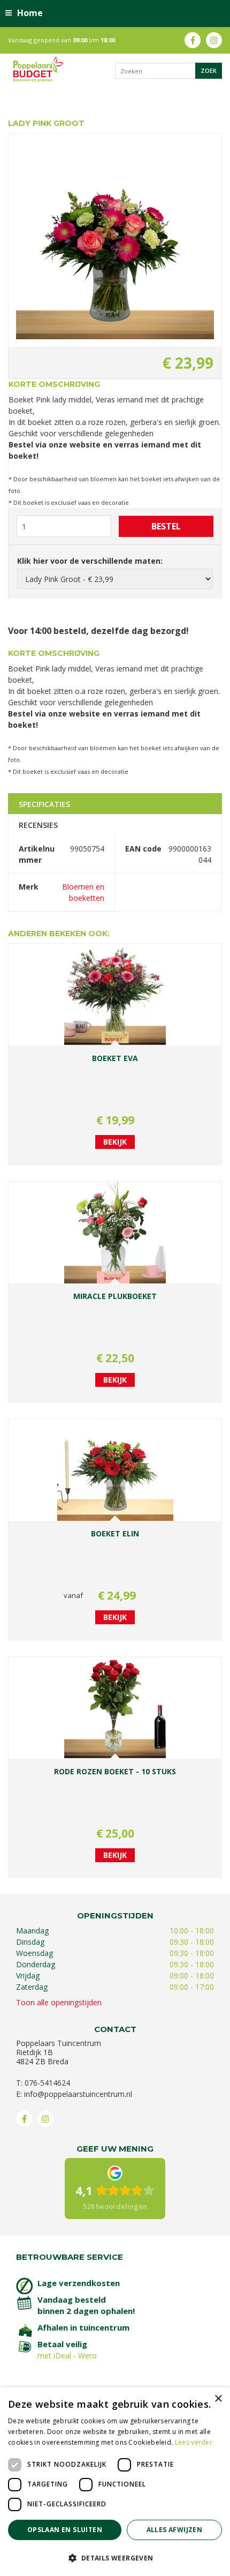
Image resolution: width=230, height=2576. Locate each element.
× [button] (218, 2399)
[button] (115, 2558)
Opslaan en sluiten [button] (65, 2530)
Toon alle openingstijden (59, 2002)
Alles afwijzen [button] (175, 2530)
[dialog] (115, 2482)
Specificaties (44, 804)
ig (214, 40)
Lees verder (194, 2442)
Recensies (38, 825)
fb (193, 40)
